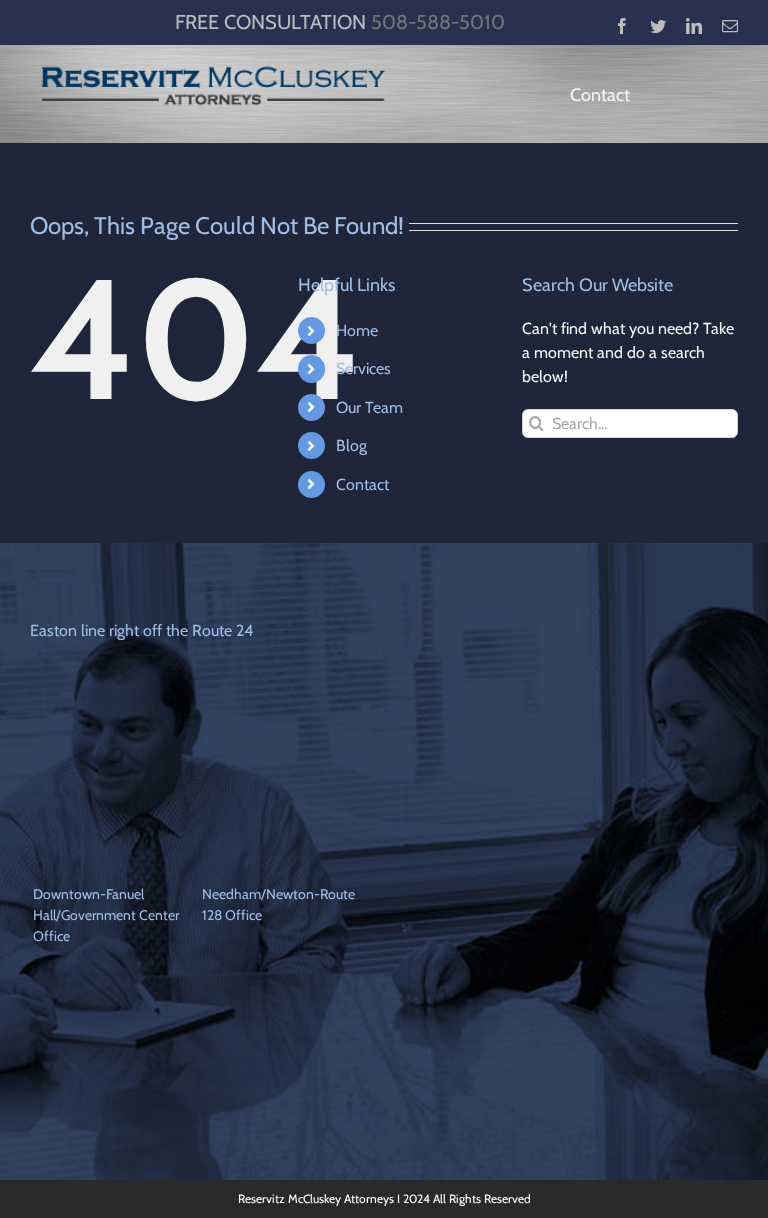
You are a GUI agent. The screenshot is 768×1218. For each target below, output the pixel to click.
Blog (351, 445)
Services (363, 368)
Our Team (369, 407)
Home (357, 330)
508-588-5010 (438, 22)
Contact (362, 484)
